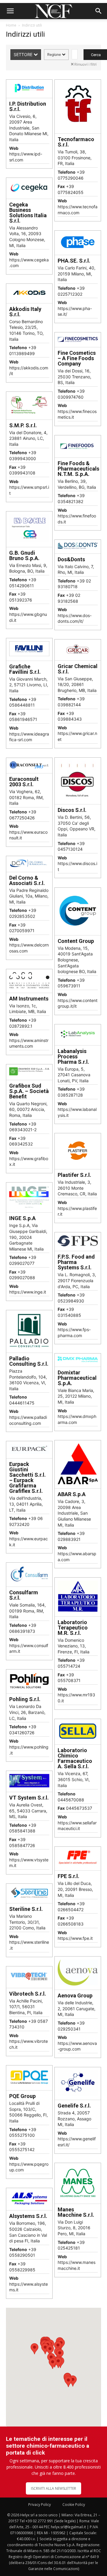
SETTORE (24, 54)
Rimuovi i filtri (85, 64)
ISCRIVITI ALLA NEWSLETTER (53, 2488)
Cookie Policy (74, 2505)
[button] (10, 11)
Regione (55, 54)
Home (11, 25)
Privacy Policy (40, 2505)
